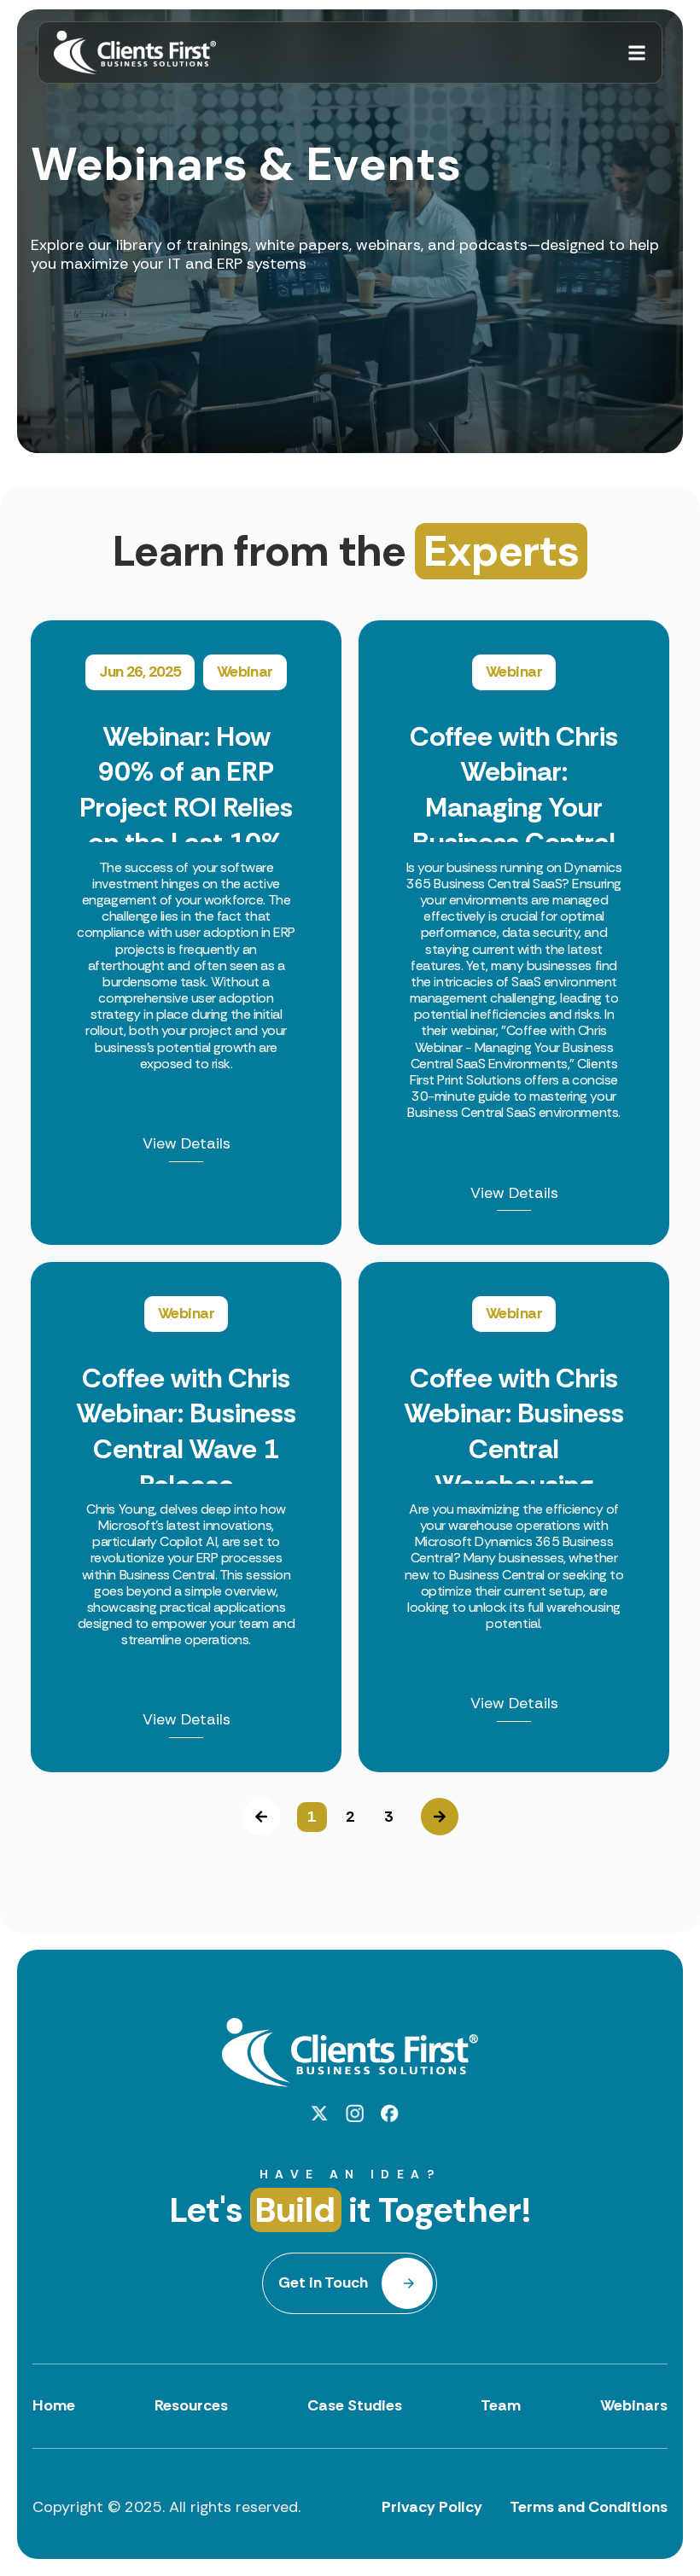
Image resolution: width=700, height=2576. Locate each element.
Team (501, 2405)
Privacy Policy (432, 2507)
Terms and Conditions (589, 2507)
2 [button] (350, 1817)
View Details (187, 1144)
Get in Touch (323, 2282)
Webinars (634, 2405)
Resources (191, 2405)
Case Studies (355, 2405)
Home (54, 2405)
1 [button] (312, 1817)
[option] (350, 1196)
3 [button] (388, 1817)
